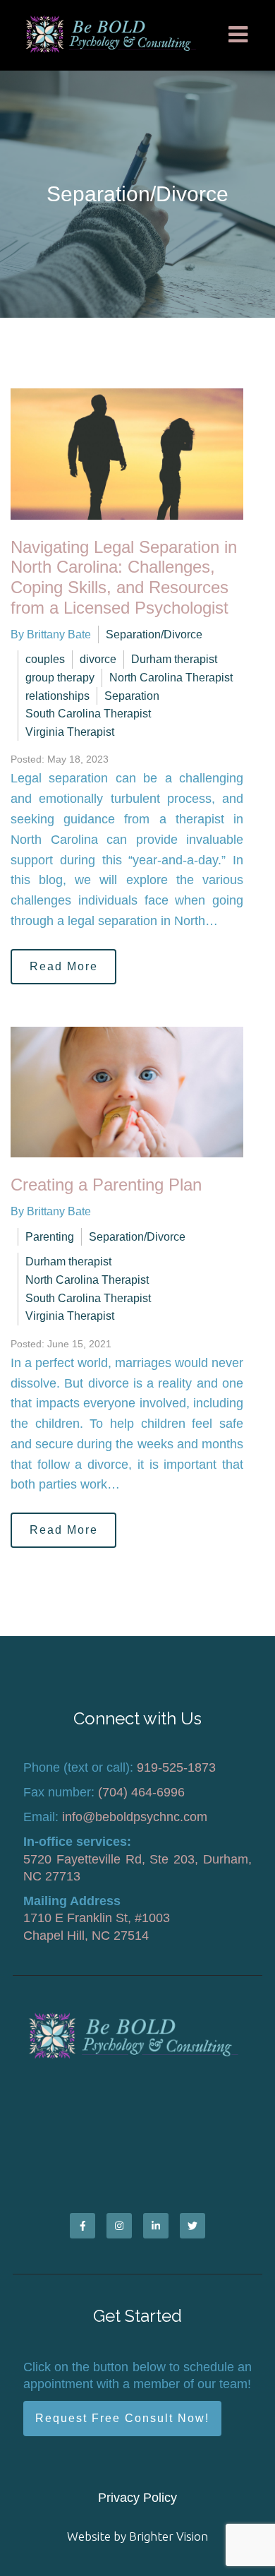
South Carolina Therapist (88, 714)
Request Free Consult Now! (122, 2418)
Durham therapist (174, 659)
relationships (57, 696)
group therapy (60, 678)
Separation (132, 696)
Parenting (50, 1237)
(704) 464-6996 (141, 1792)
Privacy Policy (137, 2498)
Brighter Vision (169, 2536)
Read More (64, 966)
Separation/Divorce (154, 634)
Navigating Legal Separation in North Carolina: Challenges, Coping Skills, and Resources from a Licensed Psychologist (124, 577)
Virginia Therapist (70, 732)
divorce (98, 659)
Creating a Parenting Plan (106, 1185)
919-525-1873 (176, 1767)
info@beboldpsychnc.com (135, 1817)
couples (45, 659)
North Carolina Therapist (171, 678)
